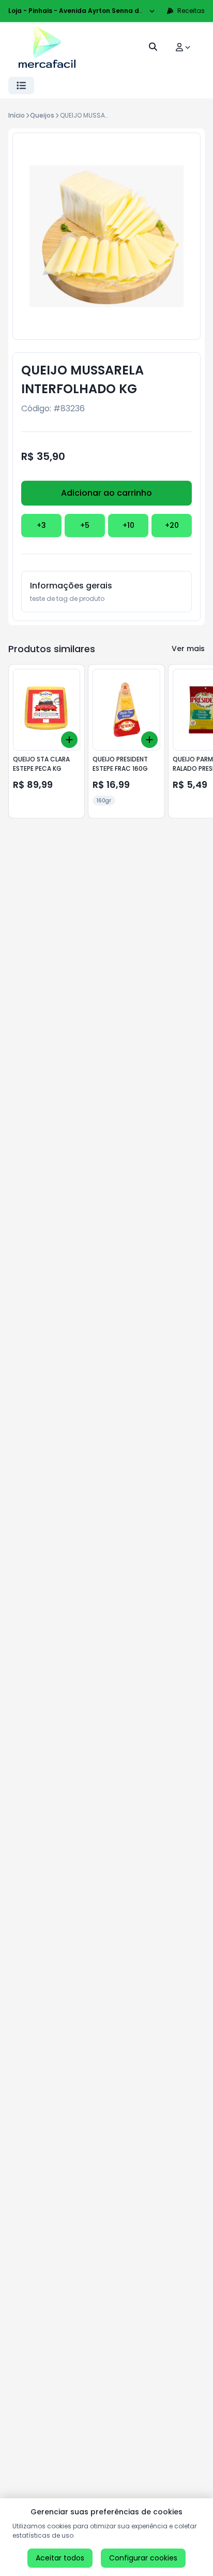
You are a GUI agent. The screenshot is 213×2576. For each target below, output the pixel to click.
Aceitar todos (60, 2558)
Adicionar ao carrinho (106, 493)
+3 (41, 525)
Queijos (42, 115)
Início (17, 115)
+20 (172, 525)
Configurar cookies (143, 2558)
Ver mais (188, 649)
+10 (128, 525)
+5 (85, 525)
